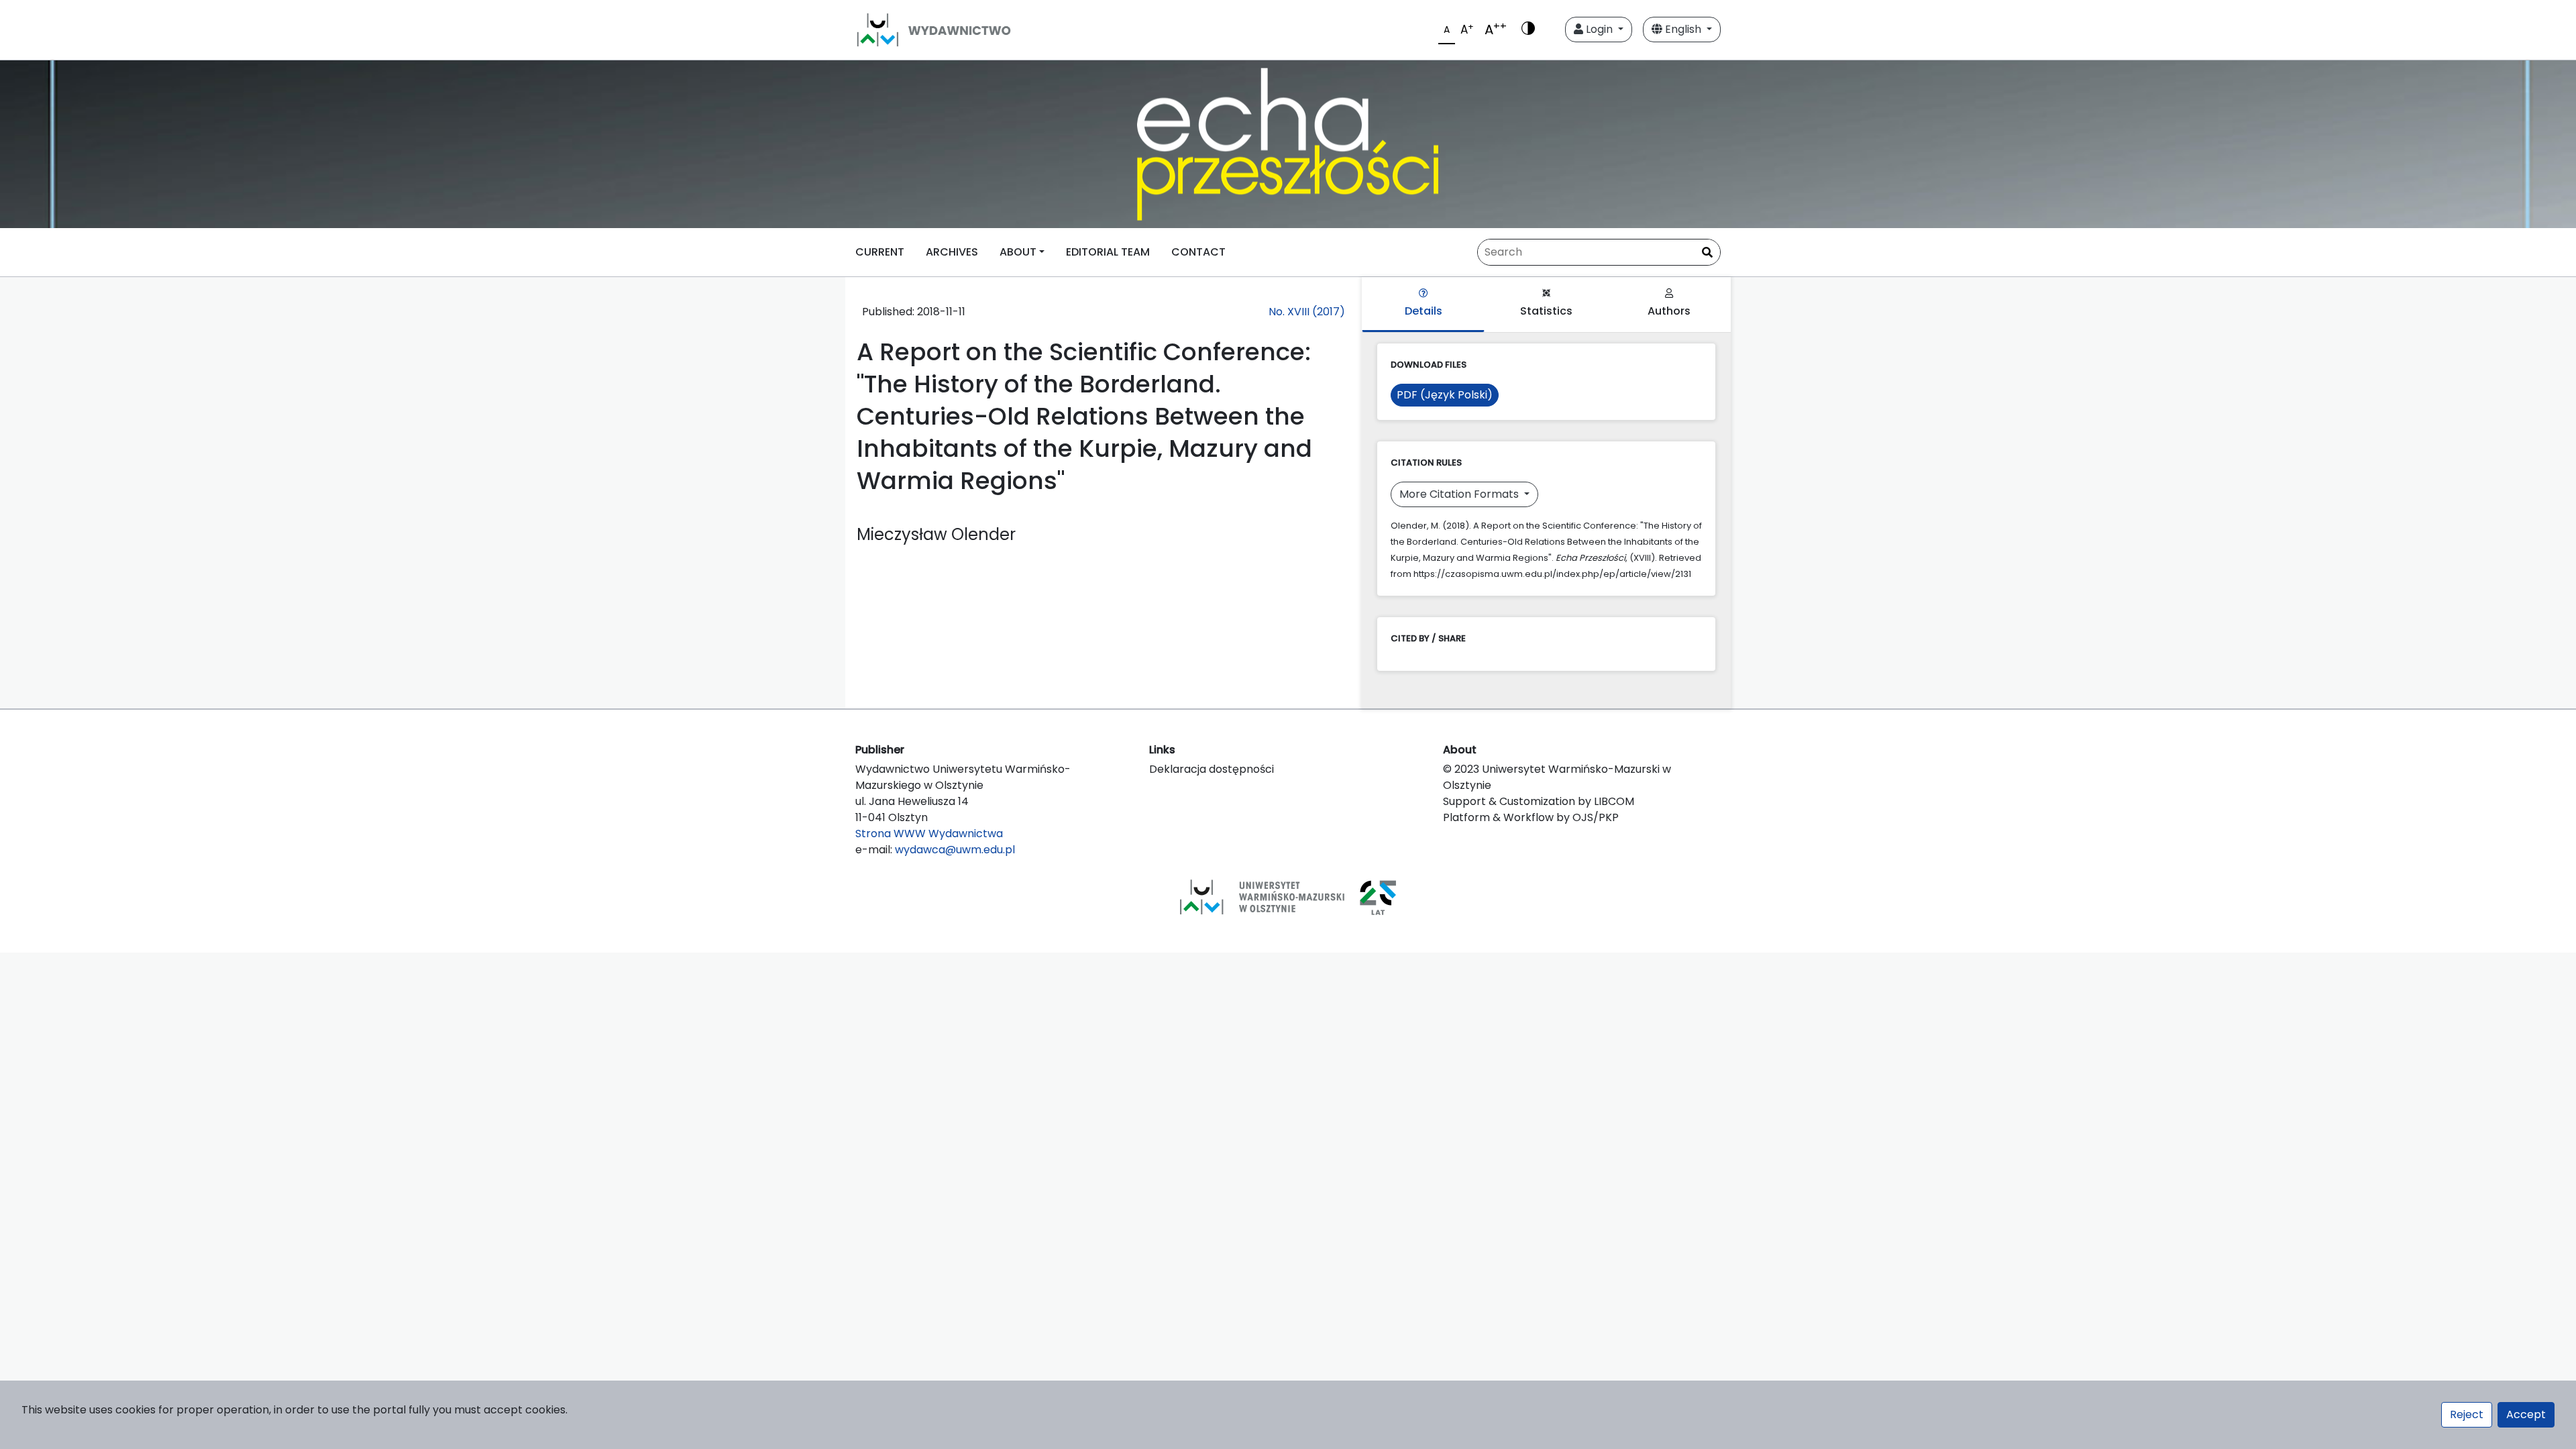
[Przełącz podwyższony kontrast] (1528, 30)
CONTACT (1198, 252)
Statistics (1546, 311)
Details (1424, 311)
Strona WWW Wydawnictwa (929, 834)
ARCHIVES (952, 252)
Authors (1669, 311)
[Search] (1707, 253)
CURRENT (880, 252)
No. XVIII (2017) (1307, 312)
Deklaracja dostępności (1212, 769)
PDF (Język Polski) (1445, 395)
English (1683, 29)
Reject (2467, 1414)
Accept (2526, 1414)
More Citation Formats (1460, 494)
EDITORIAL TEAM (1108, 252)
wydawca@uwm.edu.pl (955, 850)
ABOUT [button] (1018, 252)
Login (1599, 29)
